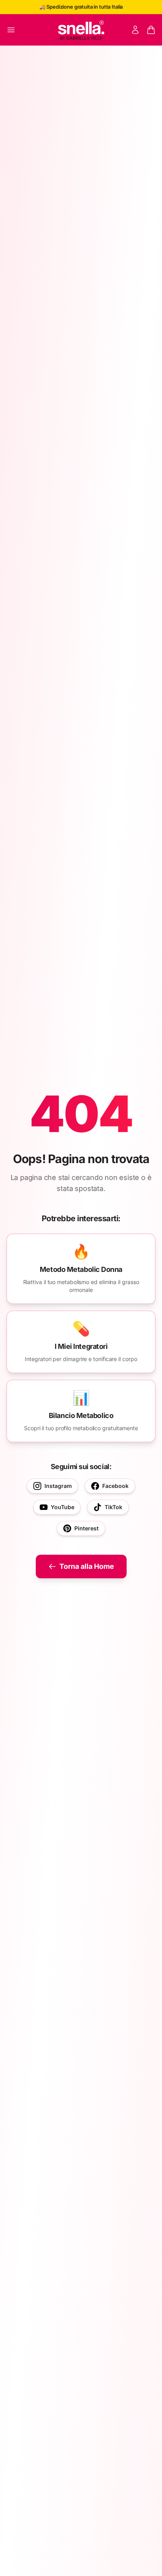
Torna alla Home (87, 1566)
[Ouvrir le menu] (11, 30)
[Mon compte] (135, 30)
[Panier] (151, 30)
